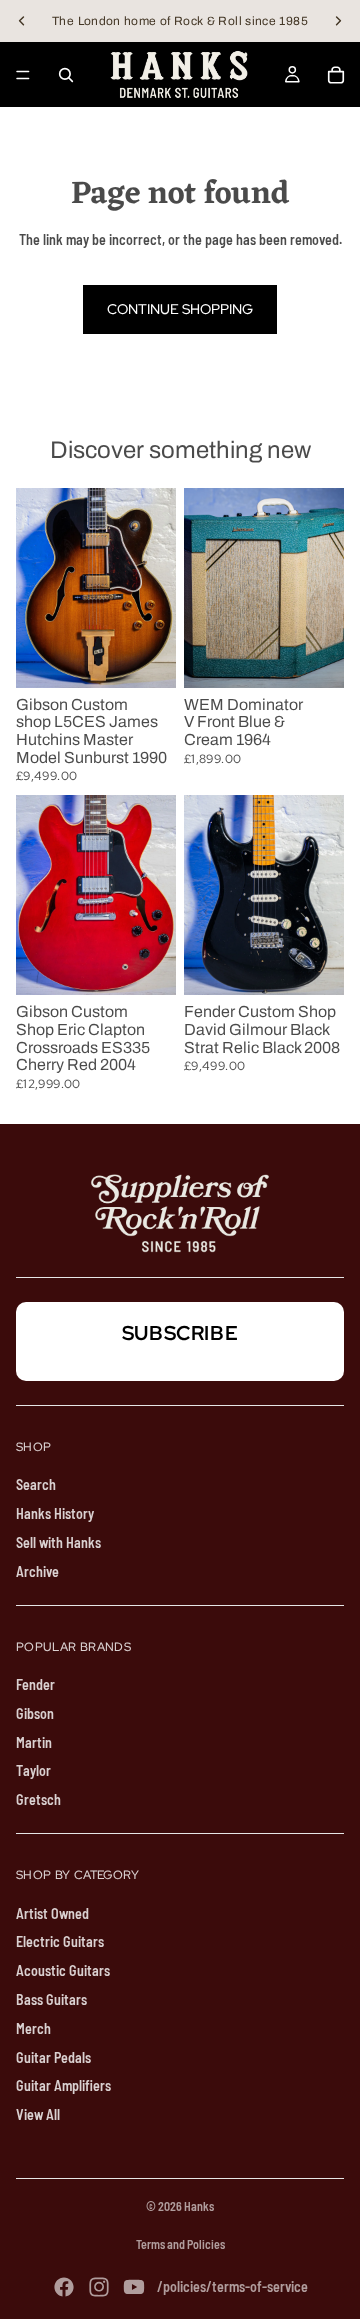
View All (38, 2114)
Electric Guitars (60, 1941)
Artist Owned (52, 1913)
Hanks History (55, 1513)
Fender (35, 1684)
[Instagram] (99, 2287)
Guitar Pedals (53, 2057)
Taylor (33, 1770)
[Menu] (23, 75)
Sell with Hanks (58, 1542)
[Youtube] (134, 2287)
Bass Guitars (51, 1999)
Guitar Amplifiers (63, 2085)
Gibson (35, 1713)
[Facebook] (64, 2287)
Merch (33, 2028)
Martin (34, 1742)
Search (36, 1484)
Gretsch (38, 1799)
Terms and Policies (180, 2244)
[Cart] (336, 75)
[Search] (66, 75)
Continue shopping (180, 309)
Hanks (199, 2206)
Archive (37, 1571)
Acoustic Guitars (63, 1970)
